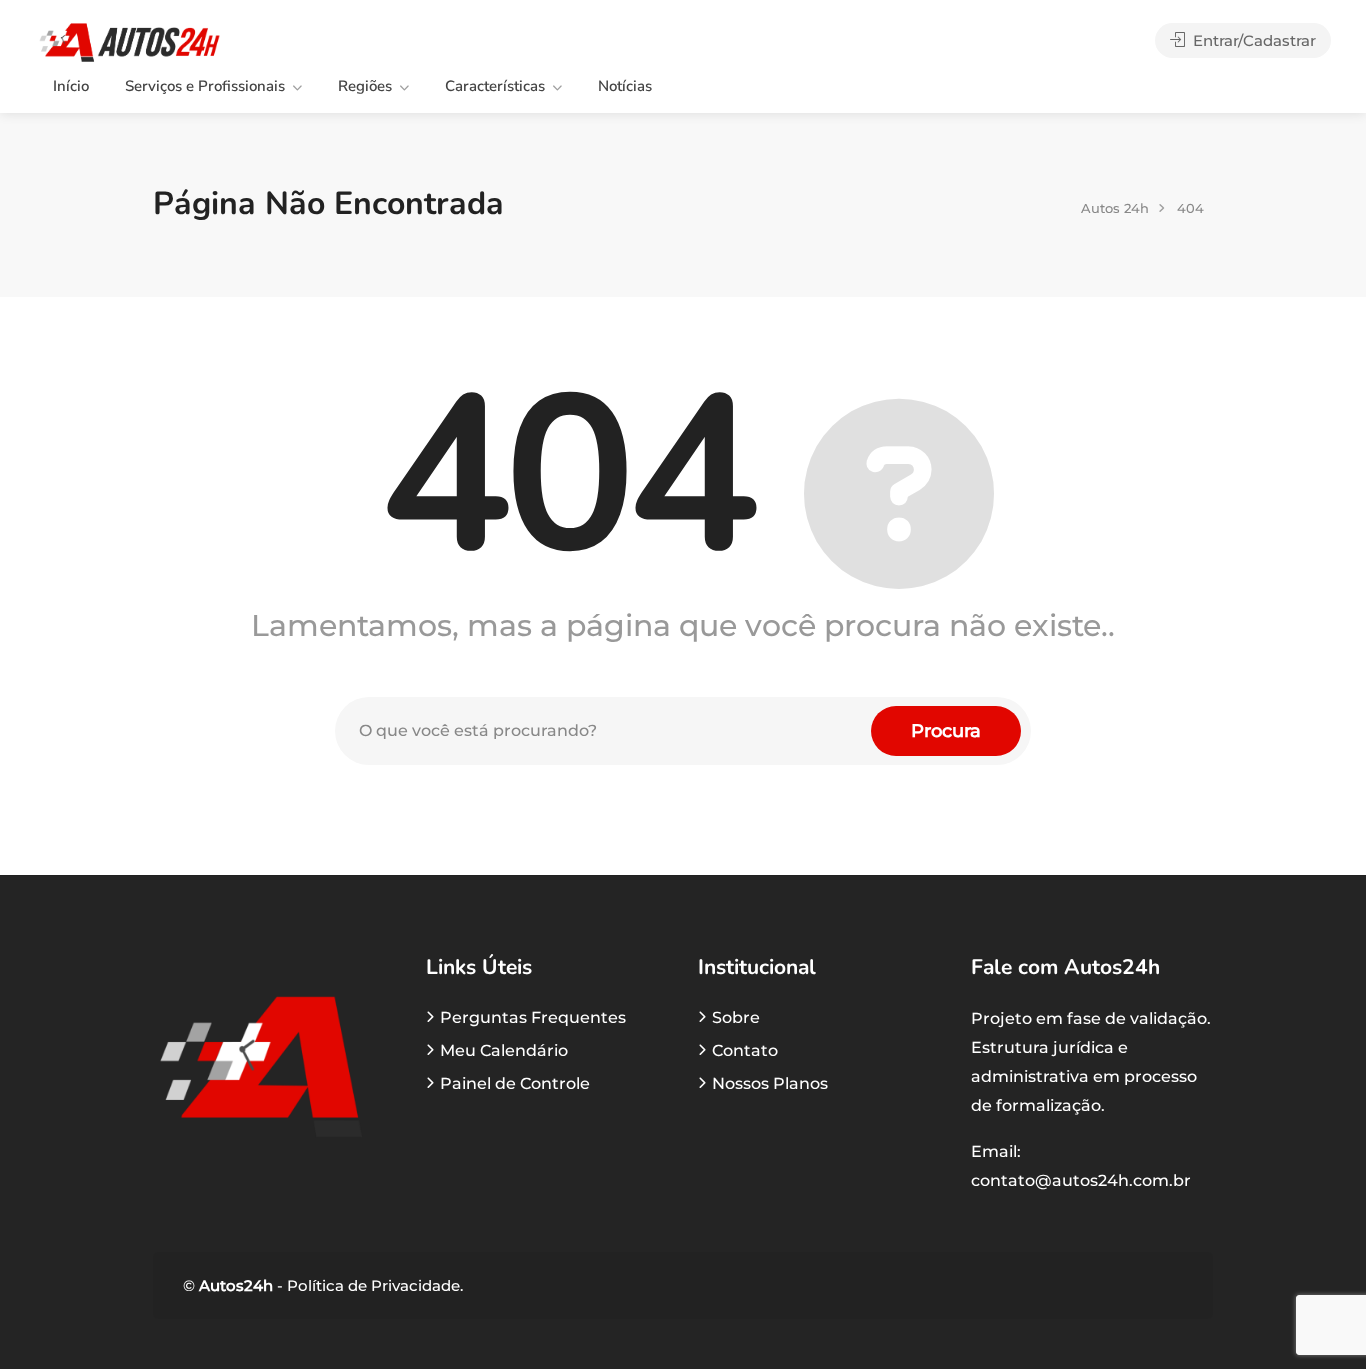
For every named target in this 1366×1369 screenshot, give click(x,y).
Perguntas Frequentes (533, 1017)
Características (495, 86)
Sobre (736, 1017)
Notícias (625, 86)
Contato (745, 1050)
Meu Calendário (504, 1050)
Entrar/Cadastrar (1252, 40)
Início (71, 86)
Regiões (365, 86)
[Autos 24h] (129, 41)
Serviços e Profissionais (205, 86)
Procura (946, 731)
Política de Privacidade (371, 1285)
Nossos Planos (770, 1083)
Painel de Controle (515, 1083)
